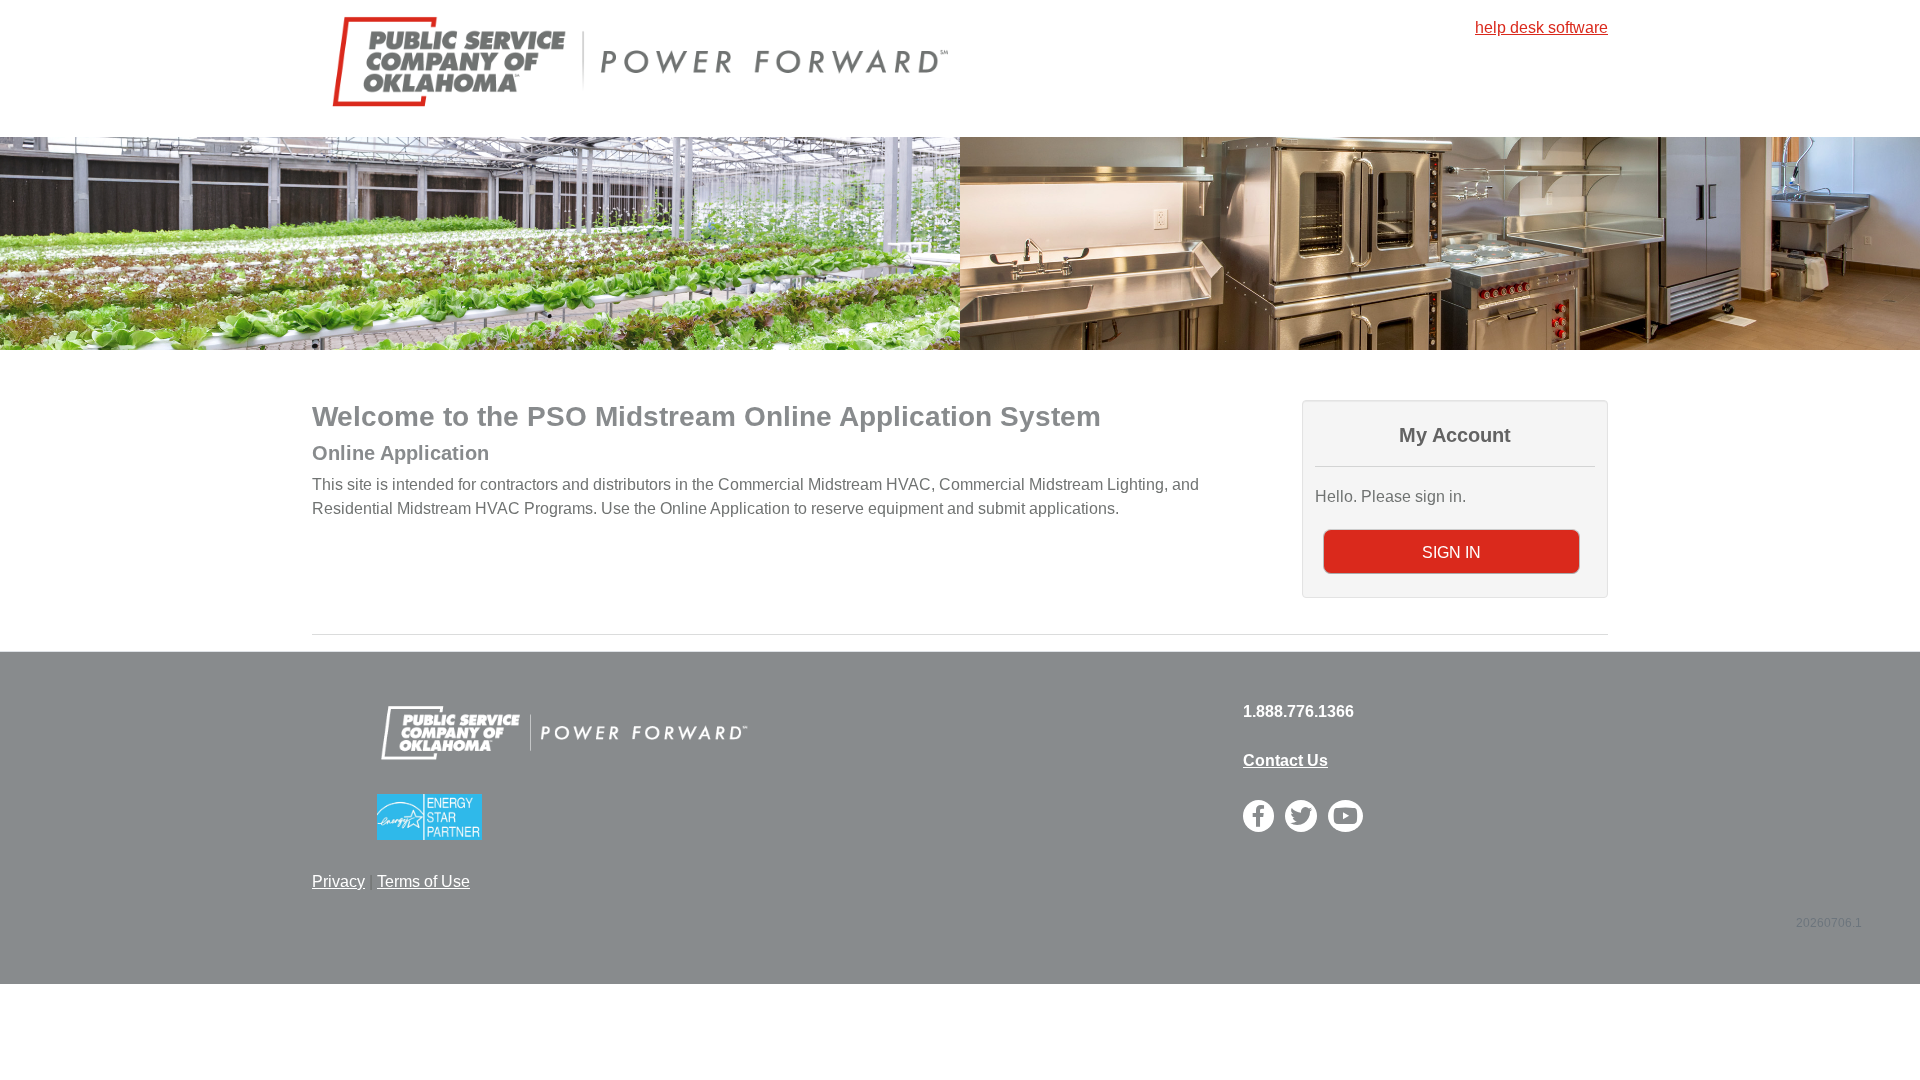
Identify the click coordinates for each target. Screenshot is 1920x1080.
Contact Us (1285, 760)
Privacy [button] (338, 881)
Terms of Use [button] (423, 881)
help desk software (1541, 27)
